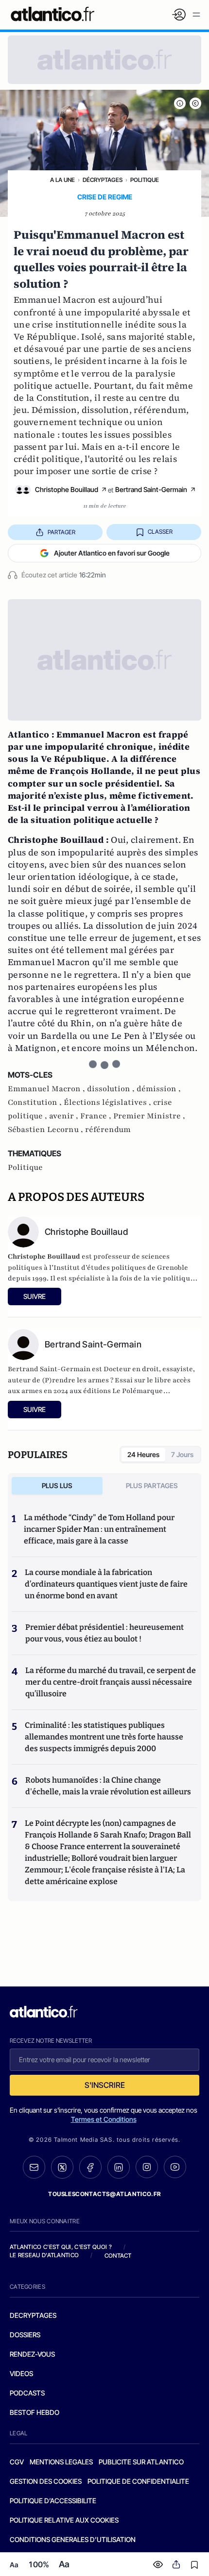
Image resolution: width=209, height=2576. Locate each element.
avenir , (65, 1116)
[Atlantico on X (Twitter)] (62, 2167)
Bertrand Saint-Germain (151, 489)
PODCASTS (27, 2393)
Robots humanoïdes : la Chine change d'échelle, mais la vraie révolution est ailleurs (108, 1786)
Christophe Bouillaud (67, 489)
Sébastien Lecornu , (46, 1130)
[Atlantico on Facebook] (90, 2167)
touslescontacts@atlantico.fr (104, 2194)
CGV (17, 2462)
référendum (108, 1130)
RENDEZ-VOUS (32, 2354)
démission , (159, 1089)
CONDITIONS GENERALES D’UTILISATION (73, 2539)
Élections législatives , (108, 1102)
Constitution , (36, 1102)
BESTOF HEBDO (35, 2412)
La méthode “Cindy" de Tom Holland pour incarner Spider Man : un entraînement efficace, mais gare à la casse (99, 1529)
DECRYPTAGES (33, 2315)
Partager (61, 532)
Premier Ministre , (149, 1116)
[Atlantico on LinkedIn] (119, 2167)
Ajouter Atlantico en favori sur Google (112, 553)
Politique (145, 180)
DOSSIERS (25, 2335)
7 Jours (182, 1454)
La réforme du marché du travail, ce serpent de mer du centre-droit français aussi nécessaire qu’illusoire (111, 1682)
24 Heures (143, 1454)
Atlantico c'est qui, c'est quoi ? (61, 2247)
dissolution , (112, 1089)
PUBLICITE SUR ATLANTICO (141, 2462)
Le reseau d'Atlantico (44, 2255)
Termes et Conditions (104, 2119)
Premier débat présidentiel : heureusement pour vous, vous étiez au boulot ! (104, 1633)
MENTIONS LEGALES (61, 2462)
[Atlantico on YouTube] (175, 2167)
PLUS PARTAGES (152, 1485)
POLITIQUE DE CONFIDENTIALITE (138, 2481)
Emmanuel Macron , (47, 1089)
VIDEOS (21, 2373)
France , (97, 1116)
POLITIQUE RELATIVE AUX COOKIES (64, 2520)
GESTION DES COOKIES (46, 2481)
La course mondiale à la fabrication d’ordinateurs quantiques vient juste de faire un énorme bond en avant (106, 1584)
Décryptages (103, 180)
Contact (118, 2256)
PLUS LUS (57, 1485)
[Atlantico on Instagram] (147, 2167)
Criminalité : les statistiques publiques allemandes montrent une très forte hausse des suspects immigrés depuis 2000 (104, 1737)
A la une (62, 180)
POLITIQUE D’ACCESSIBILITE (53, 2501)
